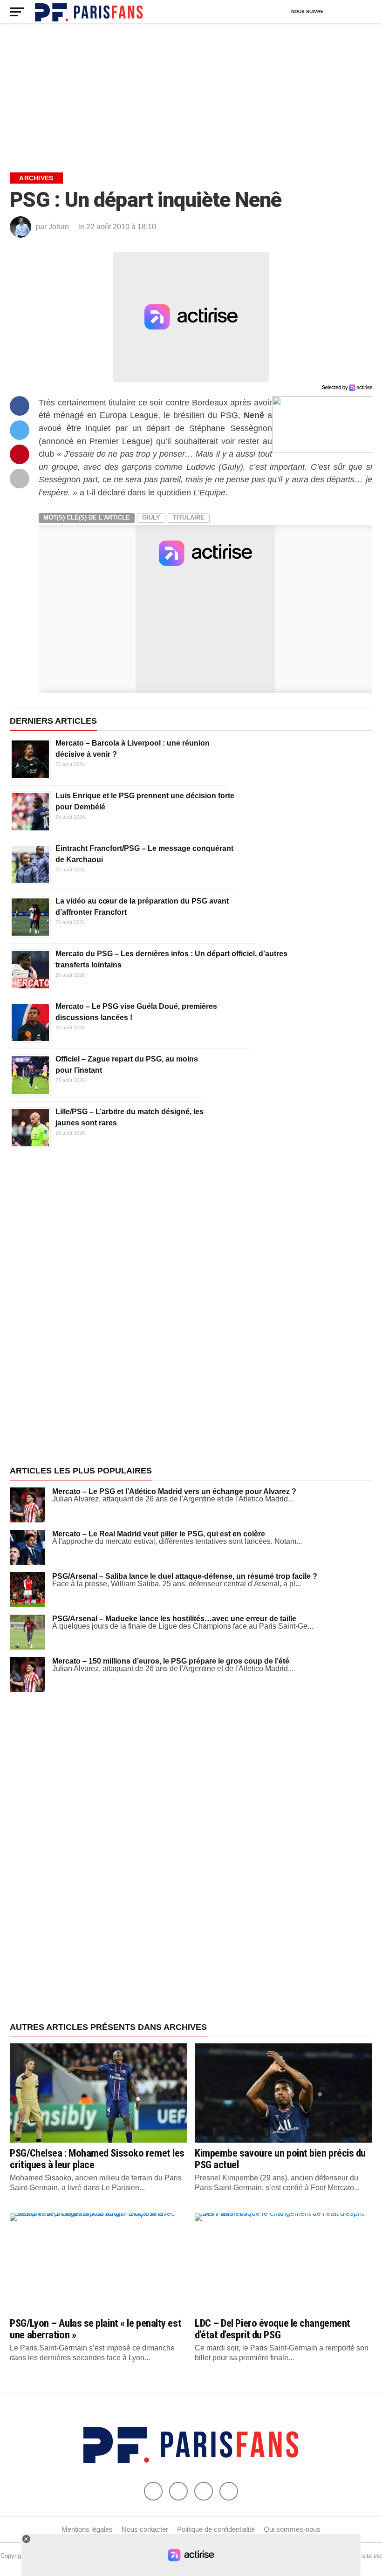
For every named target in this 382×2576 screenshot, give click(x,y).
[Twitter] (178, 2491)
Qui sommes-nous (292, 2529)
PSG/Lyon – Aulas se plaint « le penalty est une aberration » (95, 2329)
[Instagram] (229, 2491)
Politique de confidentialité (216, 2529)
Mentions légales (87, 2529)
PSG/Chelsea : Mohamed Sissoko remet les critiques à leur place (97, 2159)
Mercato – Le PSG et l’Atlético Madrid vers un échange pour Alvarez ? (174, 1491)
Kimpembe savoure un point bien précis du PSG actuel (280, 2159)
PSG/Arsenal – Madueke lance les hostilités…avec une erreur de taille (174, 1619)
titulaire (189, 517)
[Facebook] (153, 2491)
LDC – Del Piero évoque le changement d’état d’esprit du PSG (273, 2329)
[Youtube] (204, 2491)
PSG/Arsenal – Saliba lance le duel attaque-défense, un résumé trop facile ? (185, 1576)
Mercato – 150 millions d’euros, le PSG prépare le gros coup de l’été (171, 1661)
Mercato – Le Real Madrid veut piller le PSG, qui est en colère (159, 1534)
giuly (151, 517)
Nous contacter (145, 2529)
